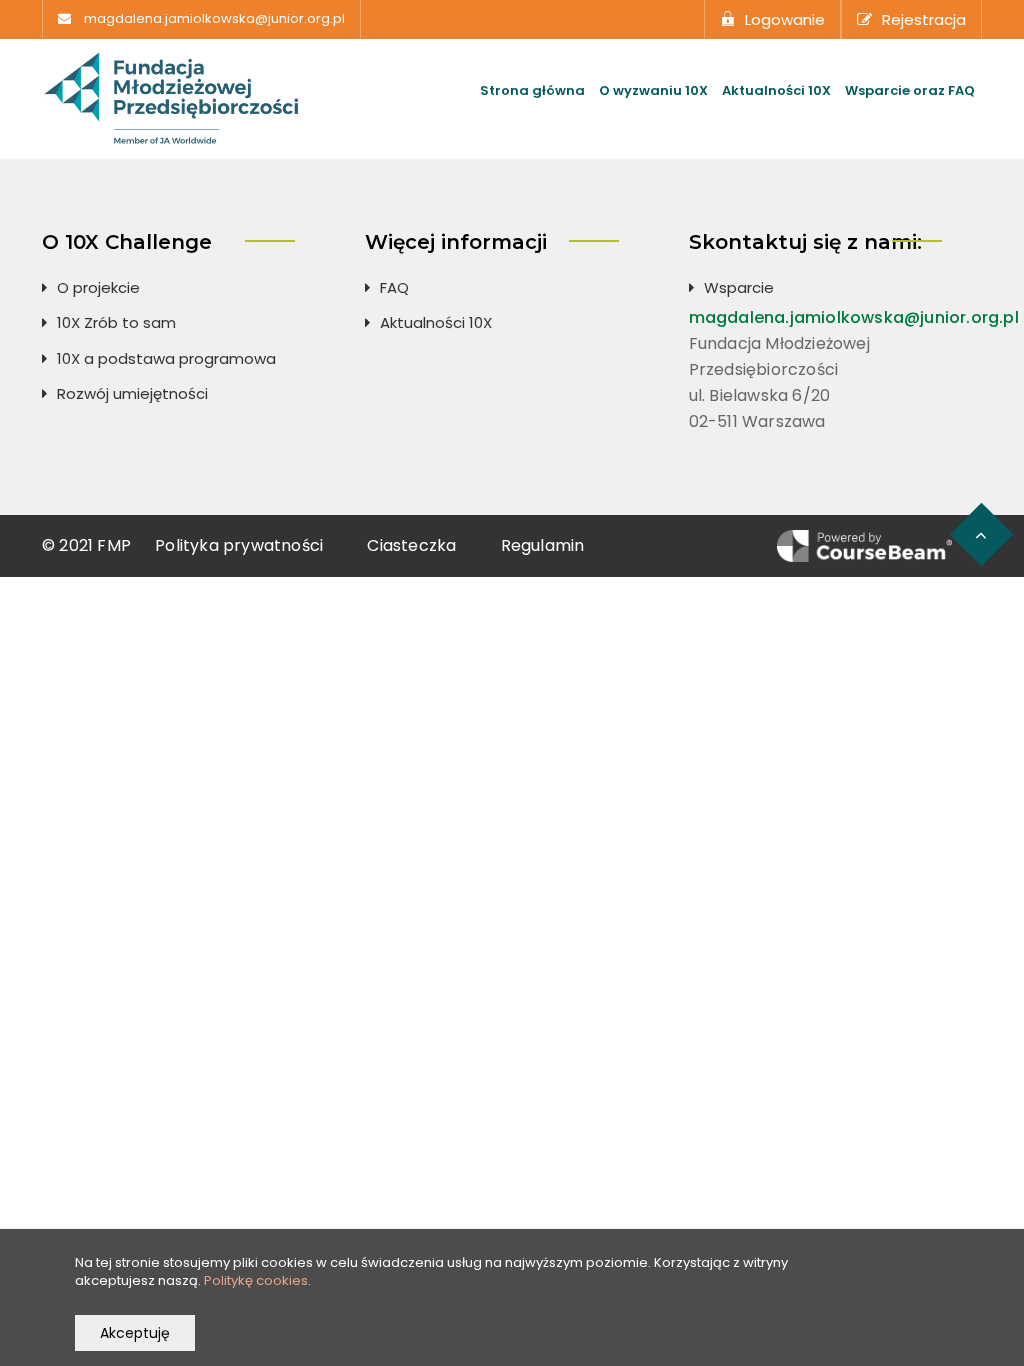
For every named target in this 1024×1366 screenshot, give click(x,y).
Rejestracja (924, 19)
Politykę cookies (256, 1280)
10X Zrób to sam (116, 322)
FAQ (394, 287)
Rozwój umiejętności (132, 393)
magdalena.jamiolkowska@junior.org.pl (214, 19)
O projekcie (98, 287)
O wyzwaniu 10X (653, 91)
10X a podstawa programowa (166, 358)
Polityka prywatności (239, 545)
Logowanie (785, 19)
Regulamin (543, 545)
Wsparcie (739, 287)
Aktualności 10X (776, 91)
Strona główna (532, 91)
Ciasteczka (411, 545)
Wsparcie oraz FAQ (910, 91)
